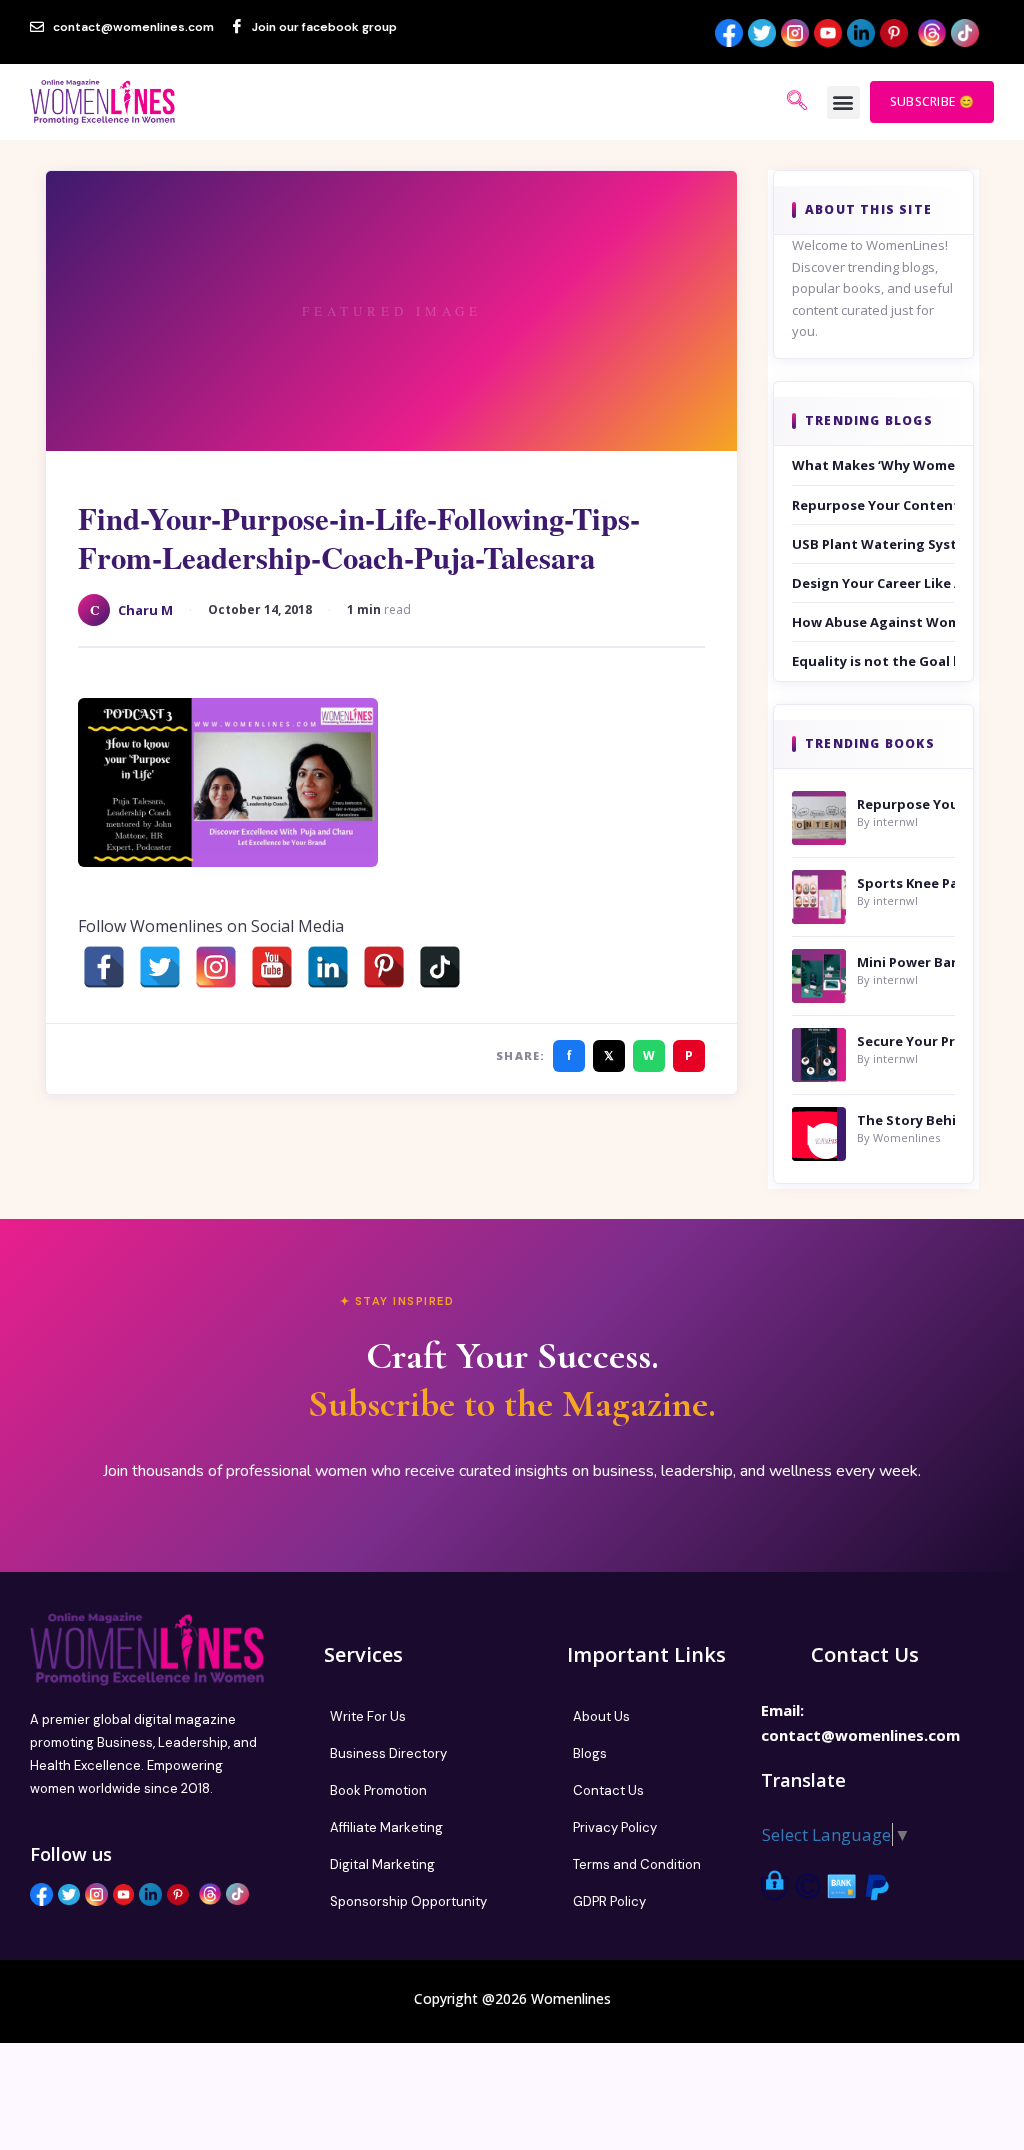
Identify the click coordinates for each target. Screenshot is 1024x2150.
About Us (601, 1716)
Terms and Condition (637, 1864)
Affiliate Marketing (386, 1827)
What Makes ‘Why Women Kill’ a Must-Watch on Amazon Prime (873, 465)
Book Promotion (378, 1790)
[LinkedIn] (328, 967)
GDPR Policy (609, 1901)
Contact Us (608, 1790)
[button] (843, 102)
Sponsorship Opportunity (408, 1901)
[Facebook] (104, 967)
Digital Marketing (382, 1864)
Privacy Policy (615, 1827)
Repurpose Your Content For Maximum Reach (873, 505)
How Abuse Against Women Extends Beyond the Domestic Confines (873, 622)
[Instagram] (216, 967)
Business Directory (388, 1753)
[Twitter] (160, 967)
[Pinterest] (384, 967)
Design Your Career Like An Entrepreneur (873, 583)
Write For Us (368, 1716)
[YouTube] (272, 967)
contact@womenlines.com (860, 1735)
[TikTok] (440, 967)
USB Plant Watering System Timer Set (873, 544)
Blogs (590, 1753)
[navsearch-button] (797, 102)
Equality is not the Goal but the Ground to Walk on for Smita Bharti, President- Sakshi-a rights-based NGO (873, 661)
